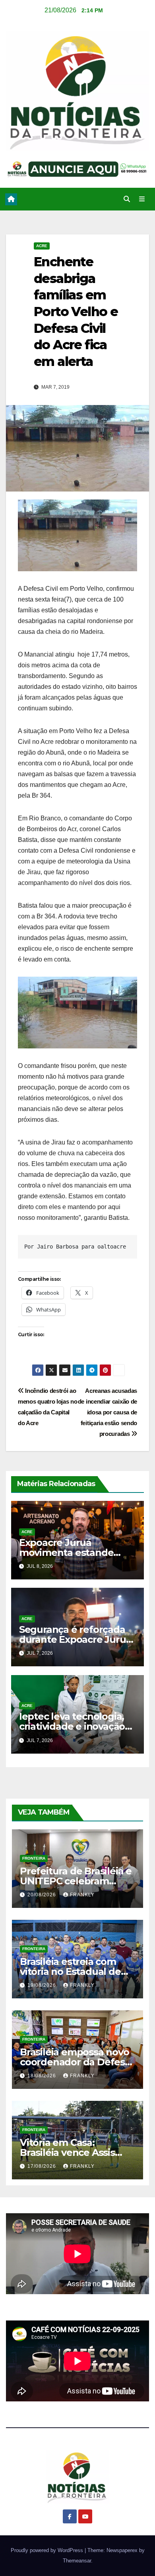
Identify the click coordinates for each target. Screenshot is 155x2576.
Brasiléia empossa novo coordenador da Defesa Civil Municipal (75, 2062)
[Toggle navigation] (142, 199)
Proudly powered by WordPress (48, 2550)
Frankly (82, 1895)
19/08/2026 (43, 1985)
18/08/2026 (43, 2076)
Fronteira (34, 1858)
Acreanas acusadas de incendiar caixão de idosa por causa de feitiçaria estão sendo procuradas (108, 1412)
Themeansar (77, 2561)
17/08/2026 (43, 2166)
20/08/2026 (43, 1895)
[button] (127, 199)
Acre (42, 246)
